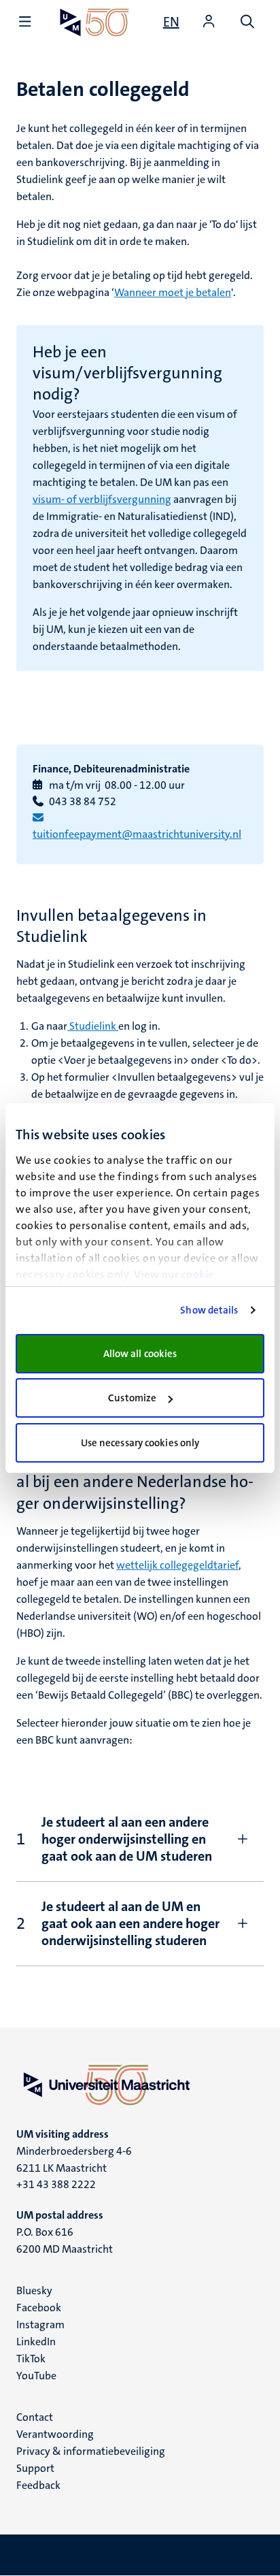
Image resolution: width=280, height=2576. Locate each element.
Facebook (39, 2308)
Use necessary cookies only (140, 1443)
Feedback (38, 2485)
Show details (209, 1310)
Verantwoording (55, 2434)
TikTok (31, 2359)
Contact (35, 2417)
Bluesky (34, 2290)
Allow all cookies (140, 1354)
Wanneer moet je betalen (173, 292)
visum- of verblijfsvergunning (102, 499)
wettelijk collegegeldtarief (177, 1565)
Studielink (93, 1026)
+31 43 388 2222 (56, 2184)
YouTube (36, 2376)
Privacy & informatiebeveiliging (91, 2451)
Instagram (40, 2325)
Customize (132, 1398)
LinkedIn (36, 2342)
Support (35, 2468)
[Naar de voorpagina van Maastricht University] (94, 22)
